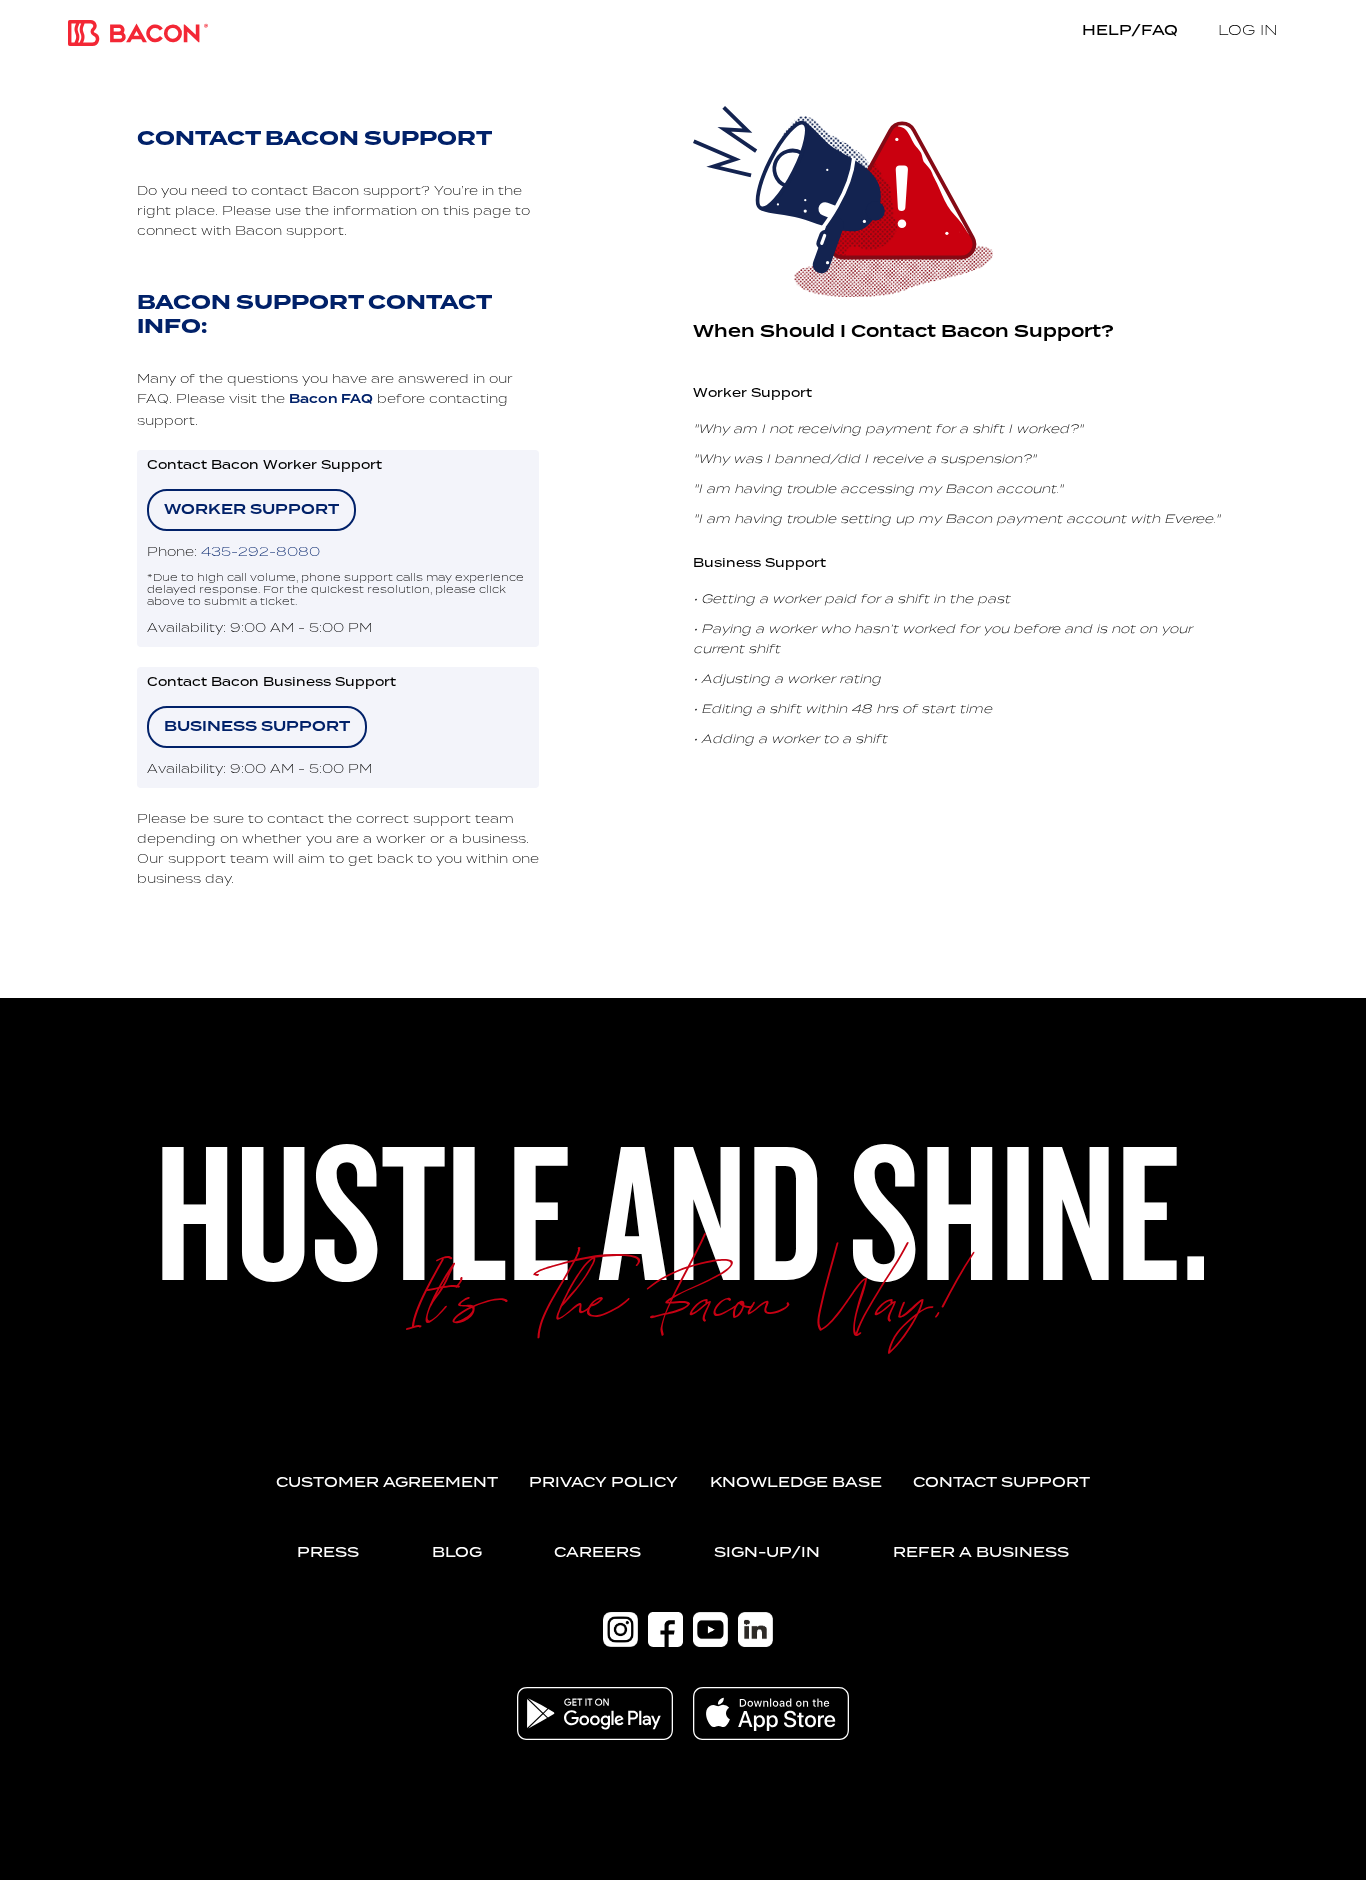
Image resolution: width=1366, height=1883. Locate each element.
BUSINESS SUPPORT (257, 727)
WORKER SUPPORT (251, 510)
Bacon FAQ (331, 399)
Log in (1248, 29)
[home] (138, 33)
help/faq (1130, 30)
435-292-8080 (260, 551)
